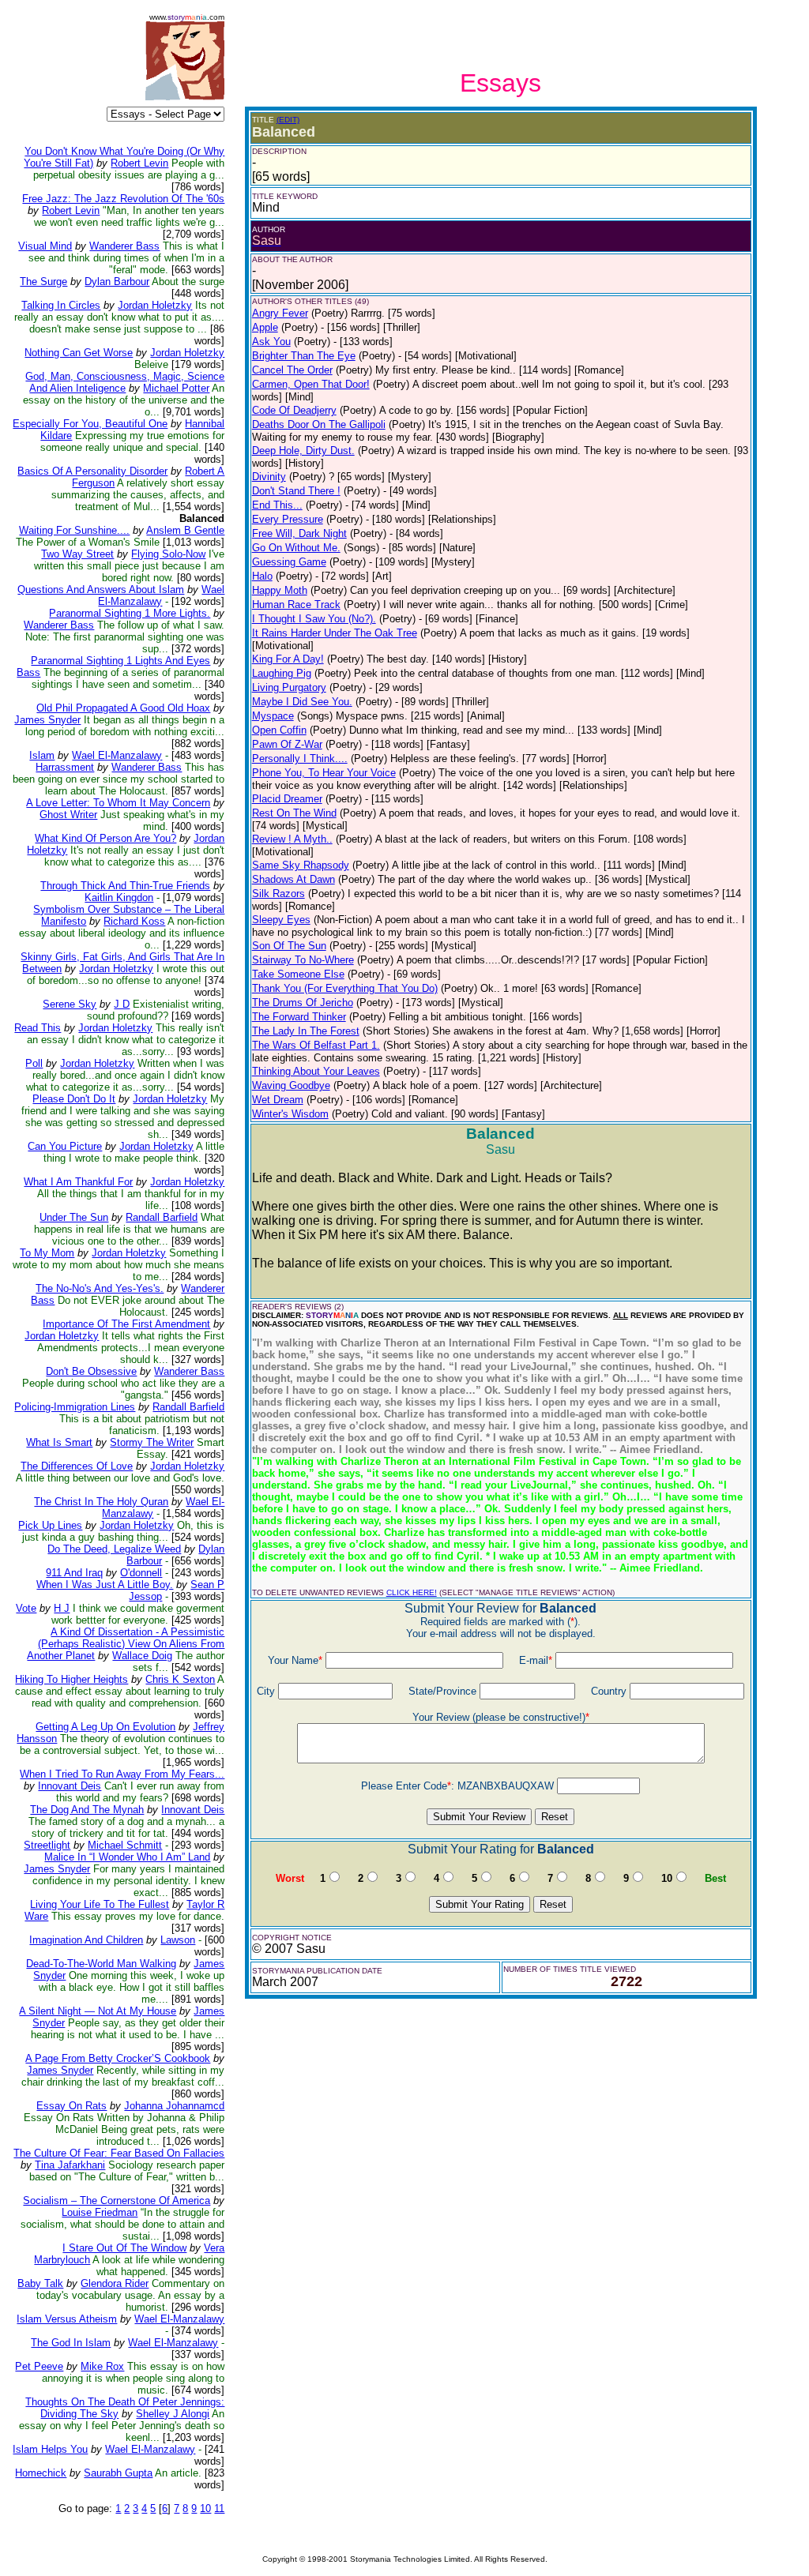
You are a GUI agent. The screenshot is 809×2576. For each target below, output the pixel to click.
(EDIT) (288, 120)
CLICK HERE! (412, 1592)
